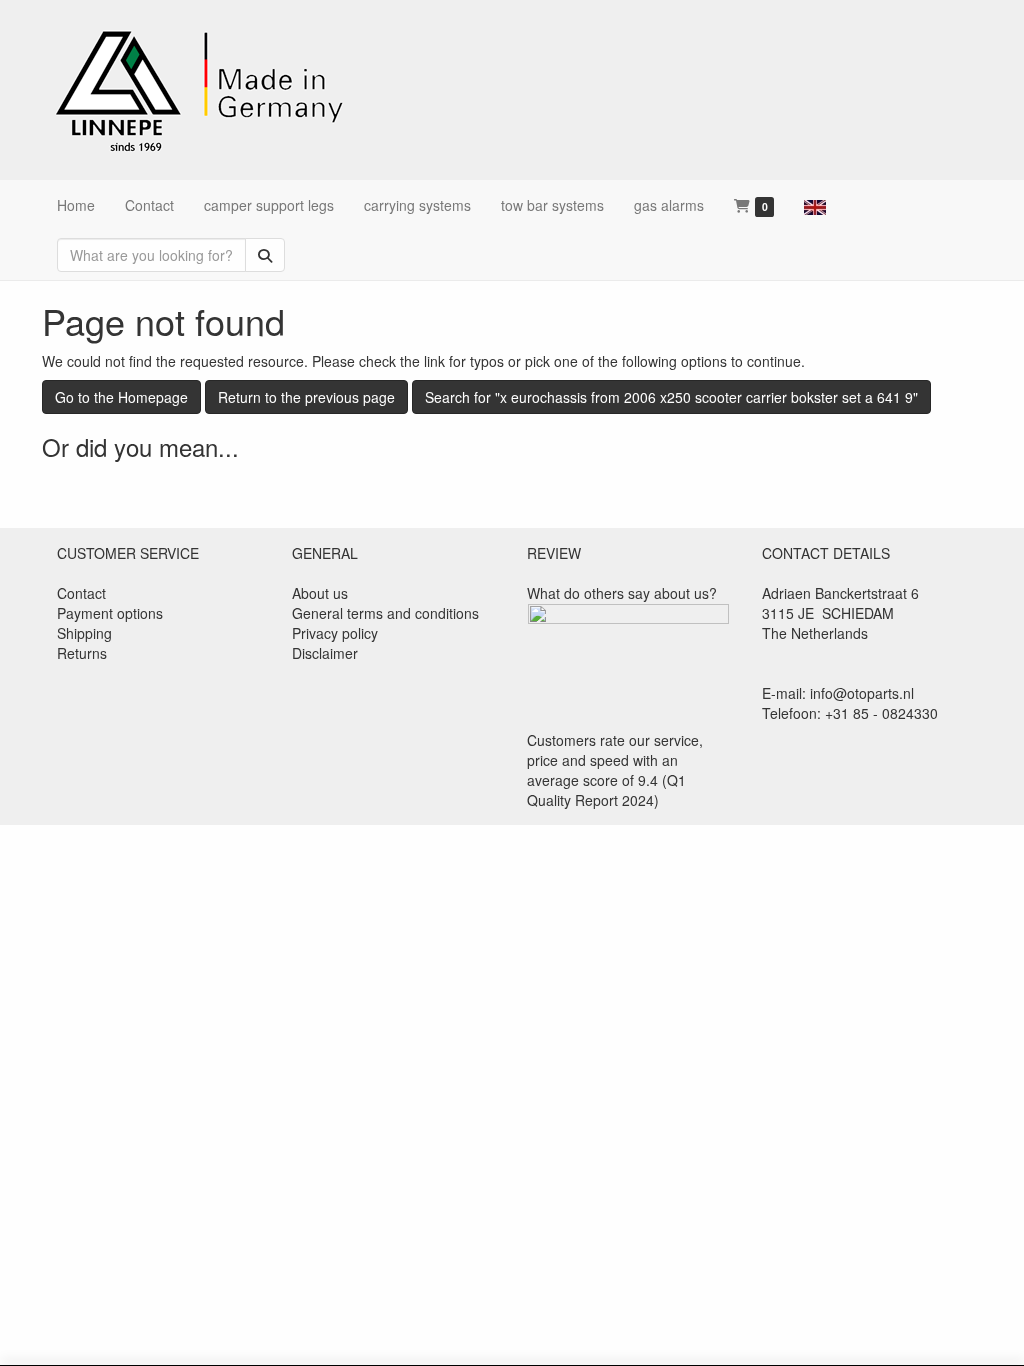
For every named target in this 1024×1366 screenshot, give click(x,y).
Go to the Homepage (121, 397)
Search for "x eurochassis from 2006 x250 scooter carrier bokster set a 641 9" (671, 397)
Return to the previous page (306, 397)
